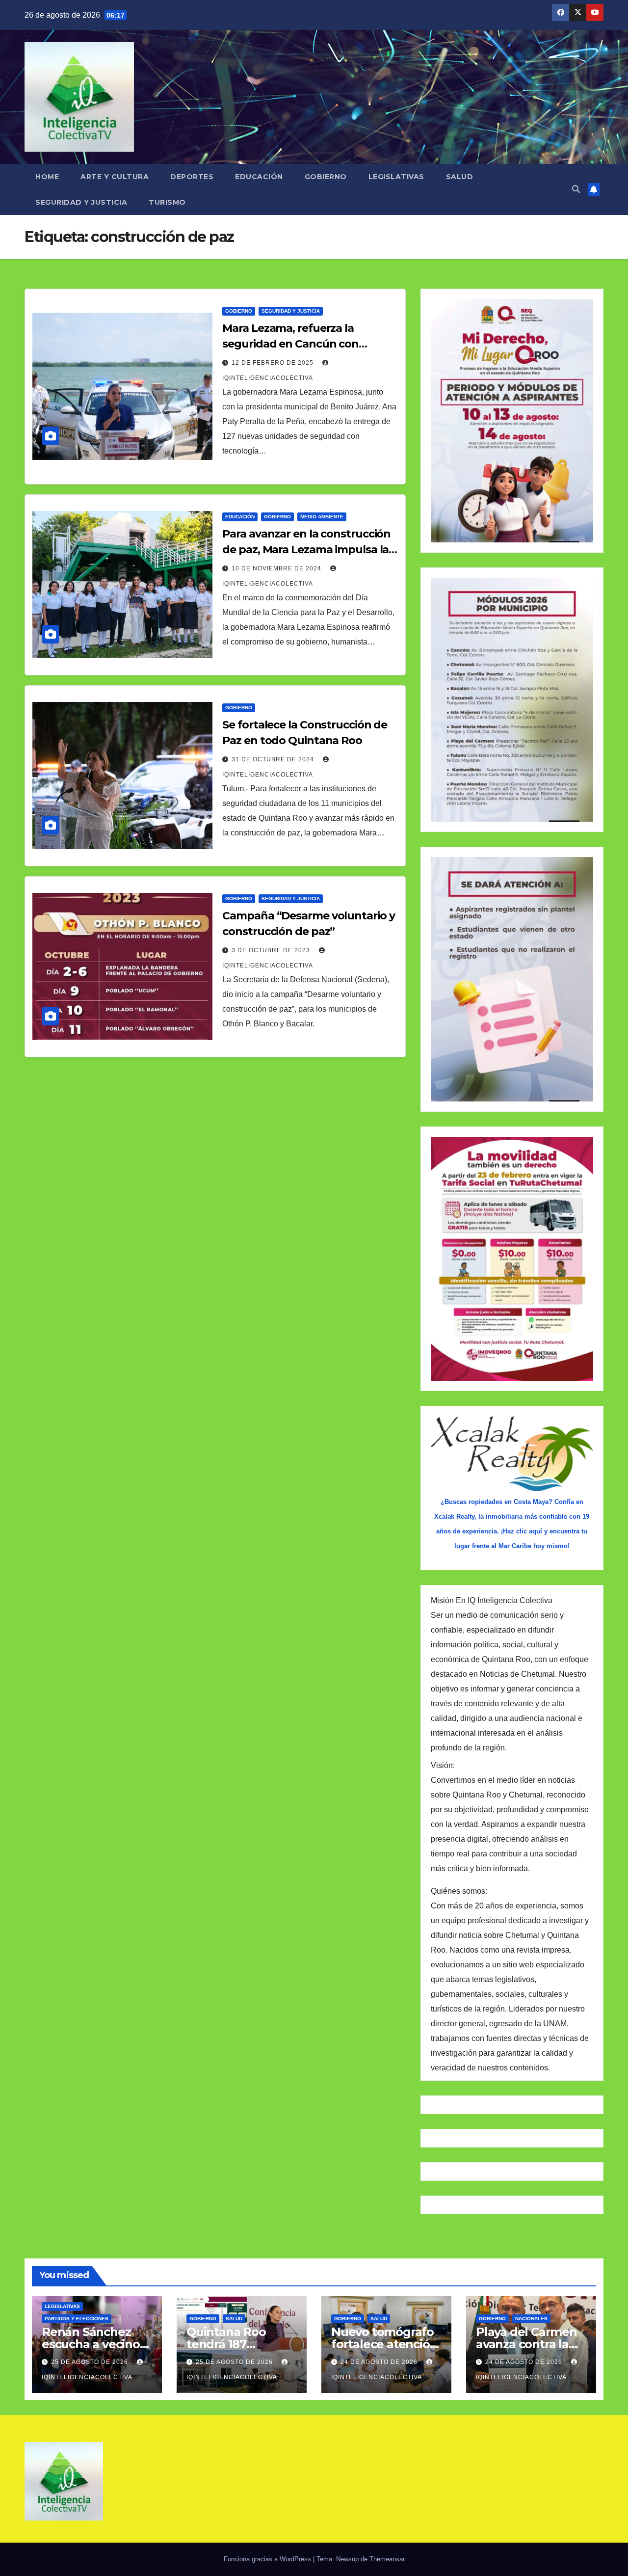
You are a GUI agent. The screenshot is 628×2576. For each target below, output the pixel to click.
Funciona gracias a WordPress (268, 2559)
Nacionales (531, 2319)
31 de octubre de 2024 (274, 759)
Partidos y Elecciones (77, 2319)
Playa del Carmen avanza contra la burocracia (526, 2344)
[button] (576, 189)
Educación (259, 177)
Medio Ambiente (322, 517)
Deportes (192, 177)
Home (47, 177)
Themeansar (387, 2559)
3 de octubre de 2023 (272, 950)
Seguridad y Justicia (81, 202)
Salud (460, 177)
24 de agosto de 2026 (380, 2362)
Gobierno (326, 177)
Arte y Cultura (115, 177)
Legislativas (396, 177)
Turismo (167, 202)
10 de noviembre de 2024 (277, 568)
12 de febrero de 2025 (274, 363)
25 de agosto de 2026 (91, 2362)
